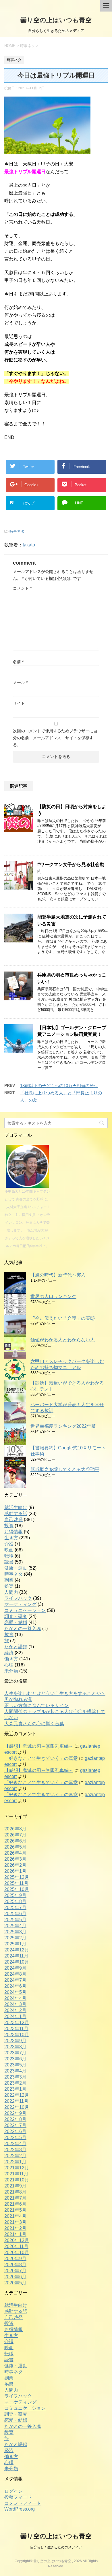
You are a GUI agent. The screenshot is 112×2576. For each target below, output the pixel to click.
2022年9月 (15, 2113)
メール (20, 682)
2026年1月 (15, 1871)
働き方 (11, 1659)
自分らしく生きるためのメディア (56, 2547)
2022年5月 (15, 2137)
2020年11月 (16, 2246)
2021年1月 (15, 2234)
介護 (9, 1544)
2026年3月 (15, 1859)
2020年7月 (15, 2271)
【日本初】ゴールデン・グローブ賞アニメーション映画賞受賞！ (72, 1031)
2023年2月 (15, 2083)
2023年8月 (15, 2047)
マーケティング (20, 1604)
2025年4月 (15, 1926)
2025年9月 (15, 1895)
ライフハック (18, 1598)
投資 (9, 1526)
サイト (19, 703)
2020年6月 (15, 2277)
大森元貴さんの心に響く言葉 (34, 1724)
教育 (9, 1635)
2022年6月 (15, 2131)
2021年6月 (15, 2204)
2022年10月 (17, 2107)
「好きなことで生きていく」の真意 (41, 1758)
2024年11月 (16, 1956)
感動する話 (16, 1514)
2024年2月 (15, 2010)
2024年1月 (15, 2016)
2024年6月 (15, 1986)
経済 (9, 1653)
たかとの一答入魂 (23, 1629)
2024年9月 (15, 1968)
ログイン (13, 2491)
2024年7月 (15, 1980)
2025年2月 (15, 1938)
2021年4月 (15, 2216)
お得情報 (13, 1532)
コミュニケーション (25, 1610)
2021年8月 (15, 2192)
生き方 (11, 1538)
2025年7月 (15, 1908)
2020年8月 (15, 2265)
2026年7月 (15, 1835)
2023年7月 (15, 2053)
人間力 (11, 1592)
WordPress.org (20, 2509)
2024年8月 (15, 1974)
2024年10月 (17, 1962)
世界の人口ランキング (53, 1297)
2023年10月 (17, 2035)
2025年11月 (16, 1883)
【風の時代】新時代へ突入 (58, 1275)
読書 (9, 1562)
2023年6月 (15, 2059)
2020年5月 (15, 2283)
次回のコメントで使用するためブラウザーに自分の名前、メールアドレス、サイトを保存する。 (55, 738)
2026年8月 (15, 1829)
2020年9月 (15, 2259)
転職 (9, 1556)
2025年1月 (15, 1944)
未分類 (11, 1671)
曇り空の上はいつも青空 (56, 20)
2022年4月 (15, 2144)
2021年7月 (15, 2198)
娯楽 (9, 1586)
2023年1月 (15, 2089)
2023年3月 (15, 2077)
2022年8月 (15, 2119)
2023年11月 (16, 2029)
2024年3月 (15, 2004)
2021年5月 (15, 2210)
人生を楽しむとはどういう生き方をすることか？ (55, 1693)
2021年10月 (17, 2180)
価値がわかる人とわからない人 (63, 1340)
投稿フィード (18, 2497)
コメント (22, 588)
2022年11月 (16, 2101)
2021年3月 (15, 2222)
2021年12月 (17, 2168)
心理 (9, 1665)
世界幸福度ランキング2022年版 (63, 1426)
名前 (18, 662)
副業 (9, 1580)
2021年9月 (15, 2186)
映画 (9, 1550)
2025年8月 (15, 1901)
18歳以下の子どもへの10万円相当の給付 (59, 1086)
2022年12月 (17, 2095)
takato (29, 545)
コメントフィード (23, 2503)
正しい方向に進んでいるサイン (36, 1705)
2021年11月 (16, 2174)
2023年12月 (17, 2022)
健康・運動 (16, 1568)
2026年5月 (15, 1847)
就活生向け (16, 1507)
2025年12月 (17, 1877)
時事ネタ (17, 531)
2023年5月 (15, 2065)
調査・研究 (16, 1616)
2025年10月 (17, 1889)
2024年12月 (17, 1950)
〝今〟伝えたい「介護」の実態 (63, 1318)
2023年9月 (15, 2041)
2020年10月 (17, 2252)
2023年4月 (15, 2071)
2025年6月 (15, 1914)
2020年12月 (17, 2240)
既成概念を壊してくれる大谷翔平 (65, 1469)
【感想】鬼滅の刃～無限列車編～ (39, 1746)
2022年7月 (15, 2125)
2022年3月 (15, 2150)
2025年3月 (15, 1932)
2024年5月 (15, 1992)
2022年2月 (15, 2156)
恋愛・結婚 (16, 1622)
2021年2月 (15, 2228)
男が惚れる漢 (18, 1699)
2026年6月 (15, 1841)
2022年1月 (15, 2162)
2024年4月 (15, 1998)
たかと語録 (16, 1647)
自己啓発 (13, 1520)
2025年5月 (15, 1920)
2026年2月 (15, 1865)
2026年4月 (15, 1853)
